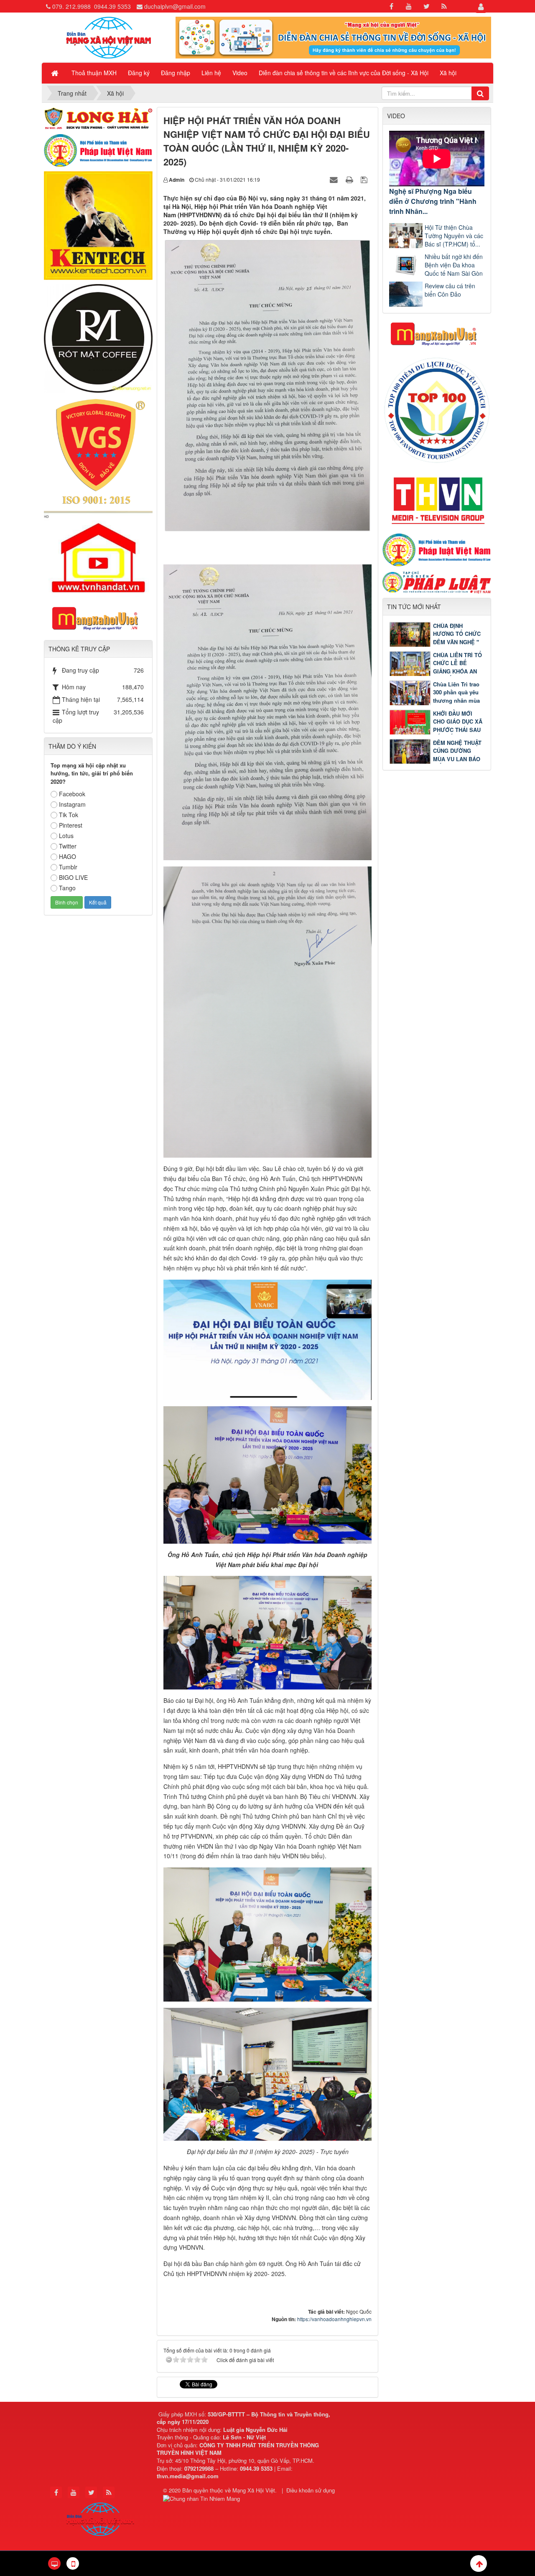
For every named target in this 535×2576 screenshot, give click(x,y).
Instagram (72, 804)
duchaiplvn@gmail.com (175, 6)
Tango (67, 888)
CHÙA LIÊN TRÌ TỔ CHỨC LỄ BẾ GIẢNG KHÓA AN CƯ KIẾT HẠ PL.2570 (436, 671)
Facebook (72, 794)
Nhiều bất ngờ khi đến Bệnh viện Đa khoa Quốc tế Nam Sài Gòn (454, 265)
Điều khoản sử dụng (311, 2490)
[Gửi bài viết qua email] (335, 179)
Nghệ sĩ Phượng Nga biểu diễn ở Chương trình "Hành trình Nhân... (433, 201)
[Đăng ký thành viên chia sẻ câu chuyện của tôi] (333, 37)
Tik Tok (69, 815)
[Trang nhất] (56, 73)
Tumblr (68, 867)
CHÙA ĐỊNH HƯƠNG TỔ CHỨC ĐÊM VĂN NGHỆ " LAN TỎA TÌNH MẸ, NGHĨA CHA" (436, 642)
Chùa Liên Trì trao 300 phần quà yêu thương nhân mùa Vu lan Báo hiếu (456, 696)
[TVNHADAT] (98, 553)
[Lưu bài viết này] (365, 179)
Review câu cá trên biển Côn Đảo (450, 290)
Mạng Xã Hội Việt (254, 2490)
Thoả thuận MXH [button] (94, 73)
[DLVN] (437, 409)
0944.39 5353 (112, 6)
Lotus (66, 836)
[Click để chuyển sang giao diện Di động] (73, 2563)
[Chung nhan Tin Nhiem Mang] (203, 2498)
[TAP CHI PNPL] (437, 581)
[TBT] (98, 225)
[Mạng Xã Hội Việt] (109, 37)
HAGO (68, 856)
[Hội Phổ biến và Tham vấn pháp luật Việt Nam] (437, 549)
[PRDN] (437, 333)
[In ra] (350, 179)
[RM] (98, 338)
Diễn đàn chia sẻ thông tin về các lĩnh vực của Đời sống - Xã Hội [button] (344, 73)
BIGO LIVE (73, 877)
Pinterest (71, 825)
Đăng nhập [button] (176, 73)
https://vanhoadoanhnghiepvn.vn (334, 2319)
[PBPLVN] (98, 150)
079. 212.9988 (71, 6)
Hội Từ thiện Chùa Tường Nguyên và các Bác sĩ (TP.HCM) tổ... (454, 236)
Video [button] (240, 73)
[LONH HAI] (98, 117)
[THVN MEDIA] (437, 498)
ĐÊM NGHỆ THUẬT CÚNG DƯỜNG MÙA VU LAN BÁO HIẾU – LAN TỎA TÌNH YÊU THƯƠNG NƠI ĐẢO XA (435, 759)
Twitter (68, 846)
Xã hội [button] (448, 73)
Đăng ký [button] (139, 73)
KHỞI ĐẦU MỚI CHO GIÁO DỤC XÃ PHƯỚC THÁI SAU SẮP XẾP (458, 726)
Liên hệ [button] (211, 73)
